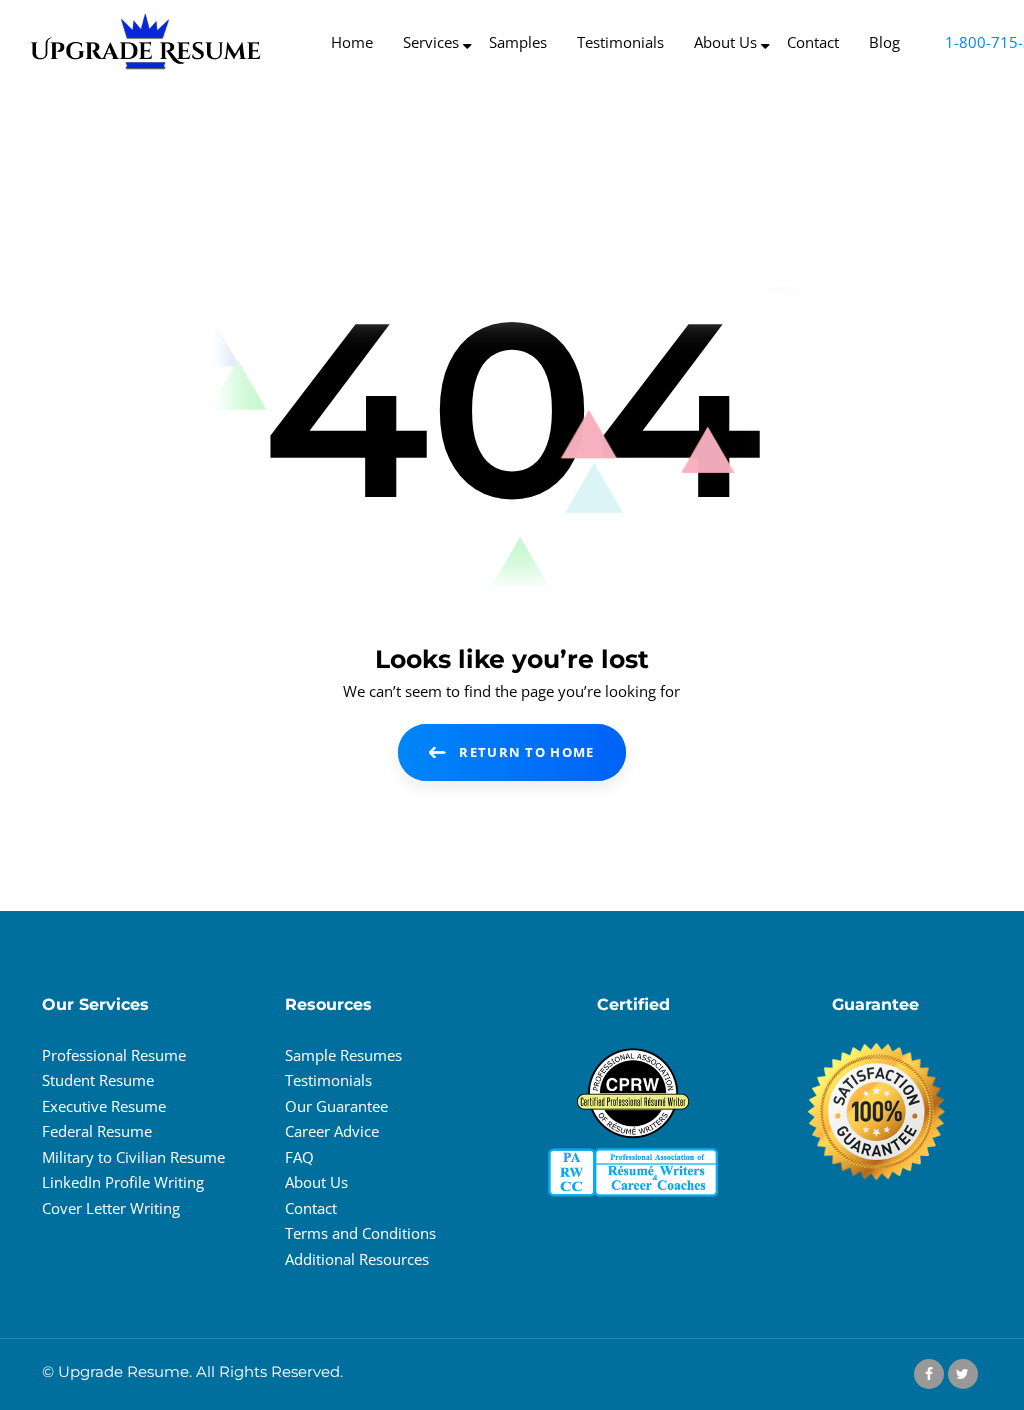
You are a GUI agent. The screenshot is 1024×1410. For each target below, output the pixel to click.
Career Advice (332, 1131)
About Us (316, 1182)
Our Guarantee (336, 1106)
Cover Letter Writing (111, 1208)
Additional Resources (357, 1259)
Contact (311, 1208)
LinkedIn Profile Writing (123, 1182)
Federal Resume (97, 1131)
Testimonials (328, 1080)
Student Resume (98, 1080)
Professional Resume (114, 1055)
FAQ (299, 1157)
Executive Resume (104, 1106)
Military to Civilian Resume (133, 1157)
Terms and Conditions (360, 1233)
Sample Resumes (343, 1055)
